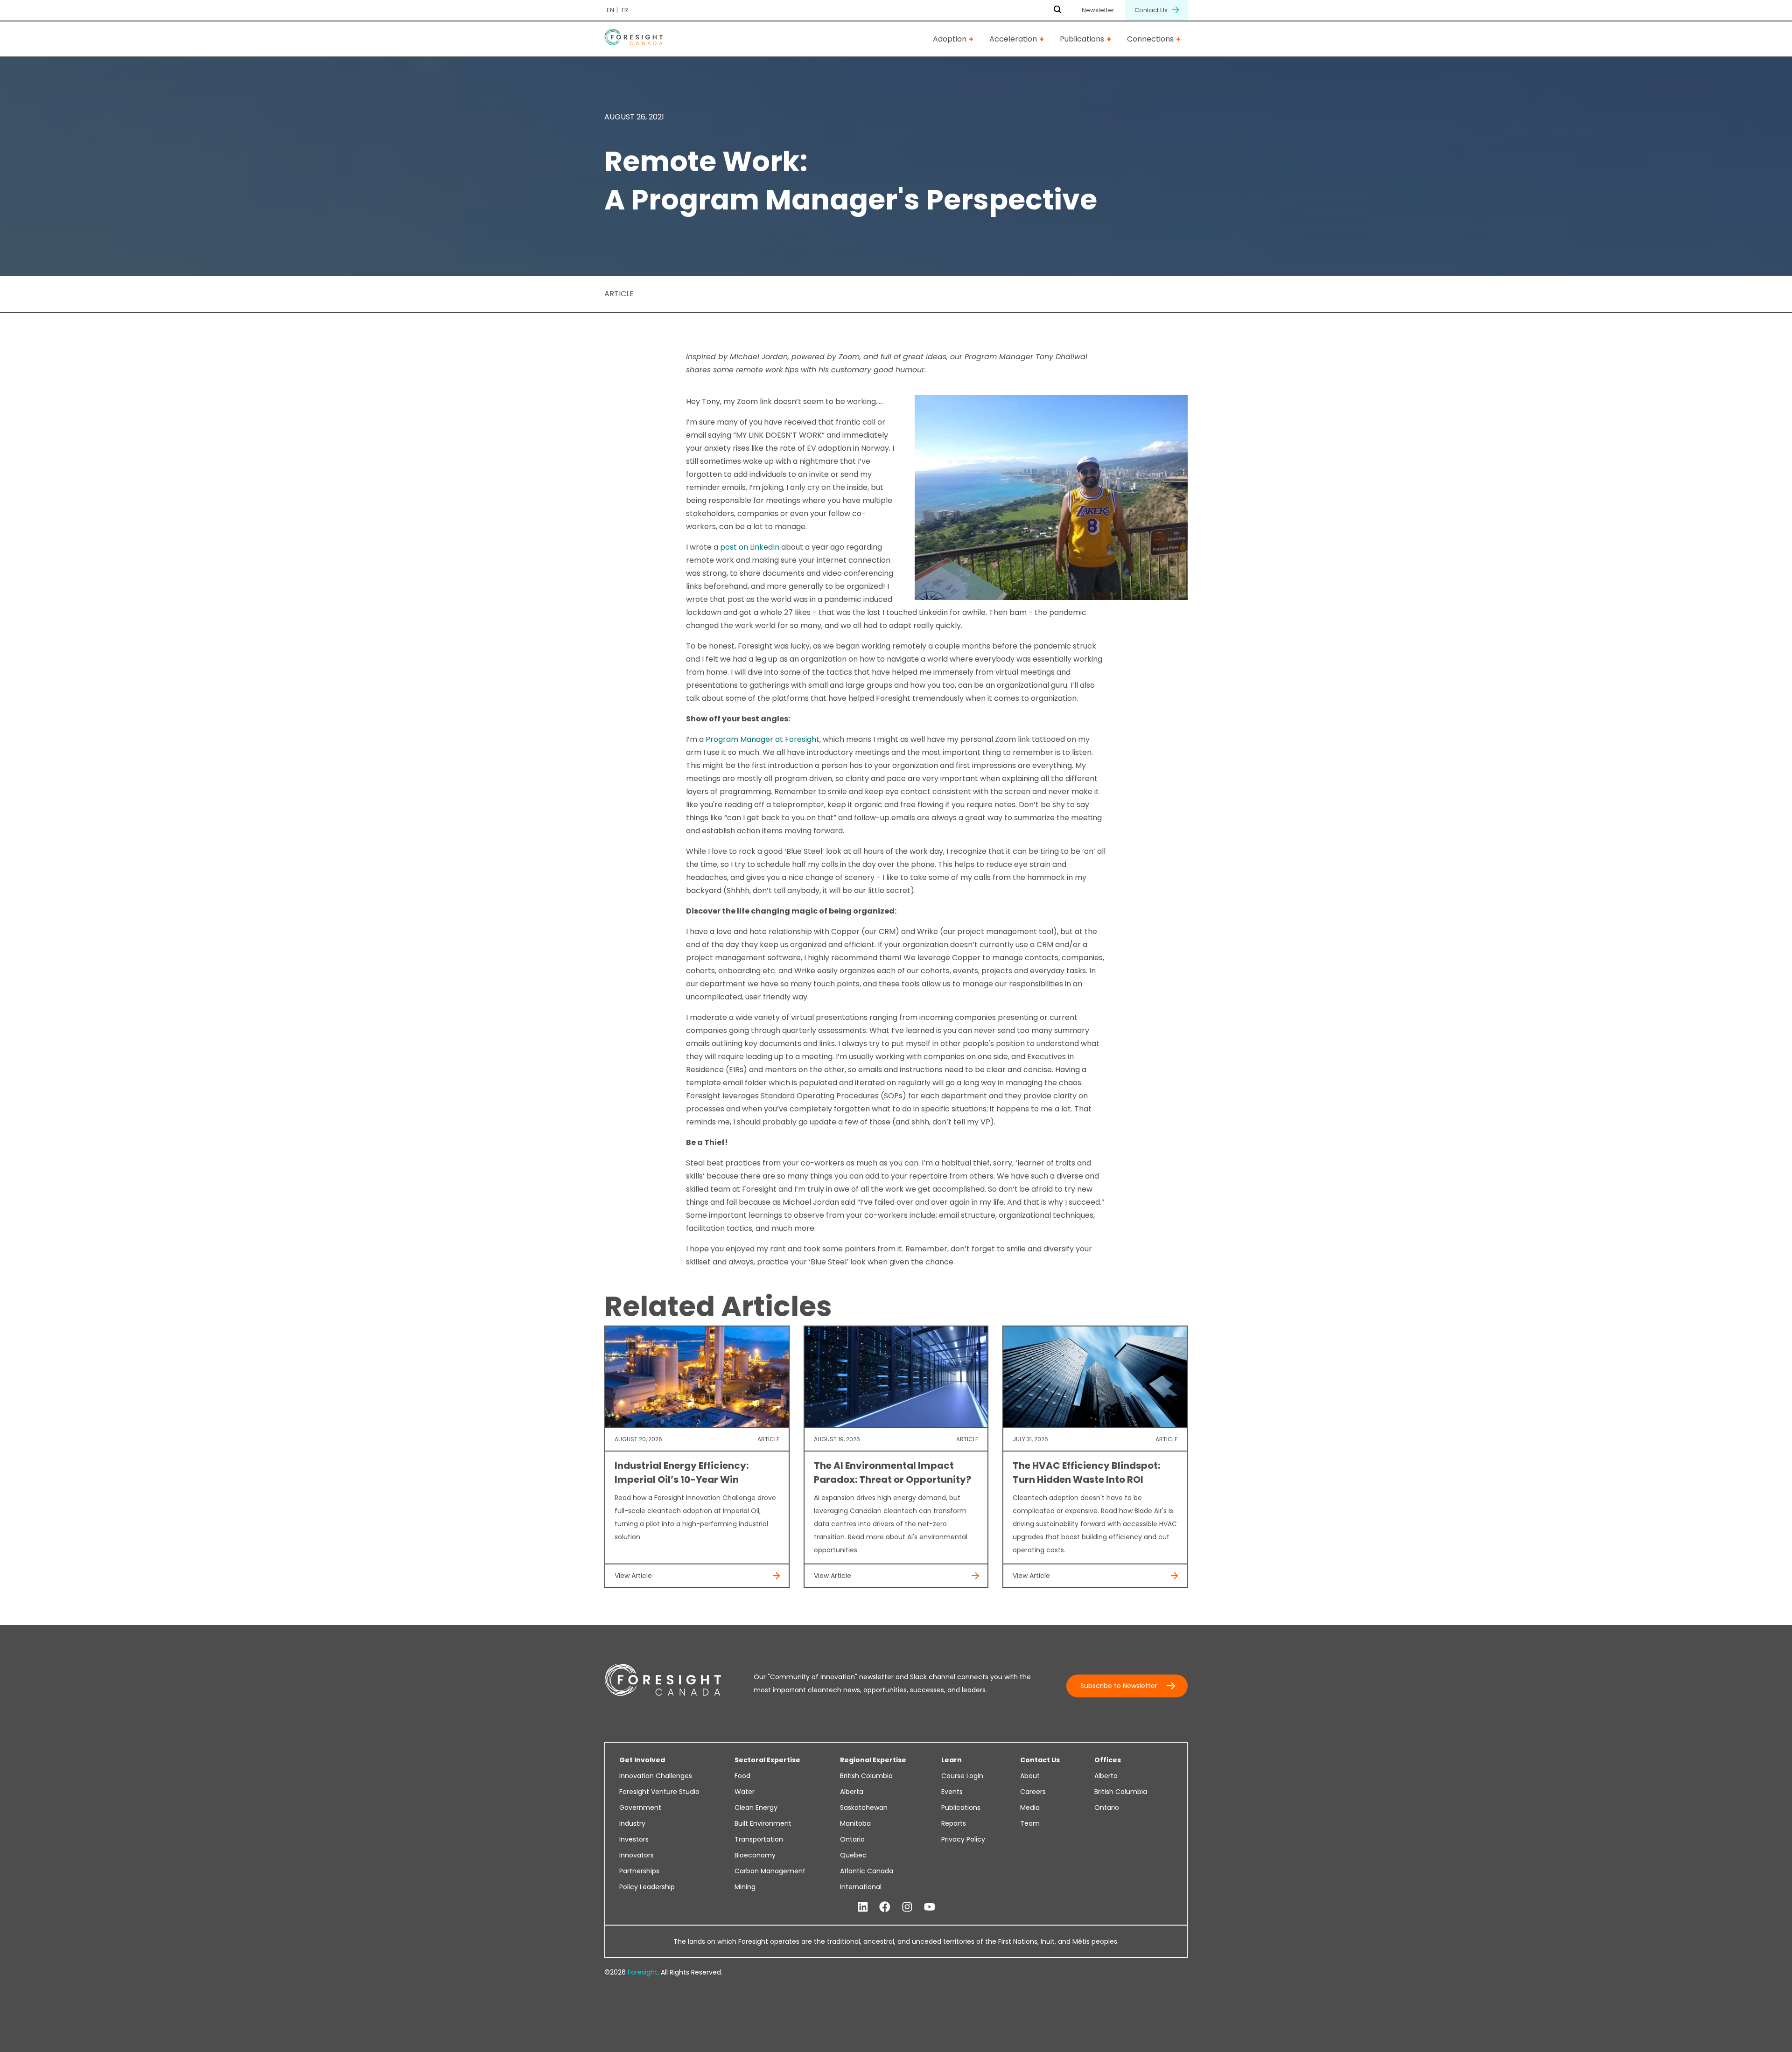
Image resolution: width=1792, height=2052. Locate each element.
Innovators (637, 1855)
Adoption (950, 39)
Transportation (759, 1839)
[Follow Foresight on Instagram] (907, 1907)
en (610, 10)
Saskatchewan (864, 1808)
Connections (1150, 39)
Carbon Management (770, 1871)
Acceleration (1013, 39)
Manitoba (855, 1823)
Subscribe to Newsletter (1119, 1686)
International (861, 1887)
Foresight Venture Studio (659, 1792)
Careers (1033, 1792)
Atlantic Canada (867, 1871)
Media (1030, 1808)
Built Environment (763, 1823)
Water (745, 1792)
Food (742, 1776)
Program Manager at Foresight (763, 739)
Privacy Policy (963, 1839)
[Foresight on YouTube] (930, 1907)
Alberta (852, 1792)
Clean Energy (756, 1808)
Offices (1108, 1760)
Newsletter (1098, 10)
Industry (632, 1823)
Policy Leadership (647, 1887)
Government (640, 1808)
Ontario (852, 1839)
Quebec (853, 1855)
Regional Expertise (873, 1760)
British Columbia (866, 1776)
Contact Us (1152, 10)
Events (952, 1792)
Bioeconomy (755, 1855)
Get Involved (642, 1760)
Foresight (643, 1972)
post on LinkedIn (750, 547)
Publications (1082, 39)
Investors (634, 1839)
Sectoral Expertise (767, 1760)
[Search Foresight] (1058, 10)
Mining (745, 1887)
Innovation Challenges (656, 1776)
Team (1030, 1823)
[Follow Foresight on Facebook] (885, 1907)
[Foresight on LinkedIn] (863, 1907)
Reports (954, 1823)
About (1030, 1776)
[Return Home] (633, 39)
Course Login (962, 1776)
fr (625, 10)
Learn (952, 1760)
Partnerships (639, 1871)
